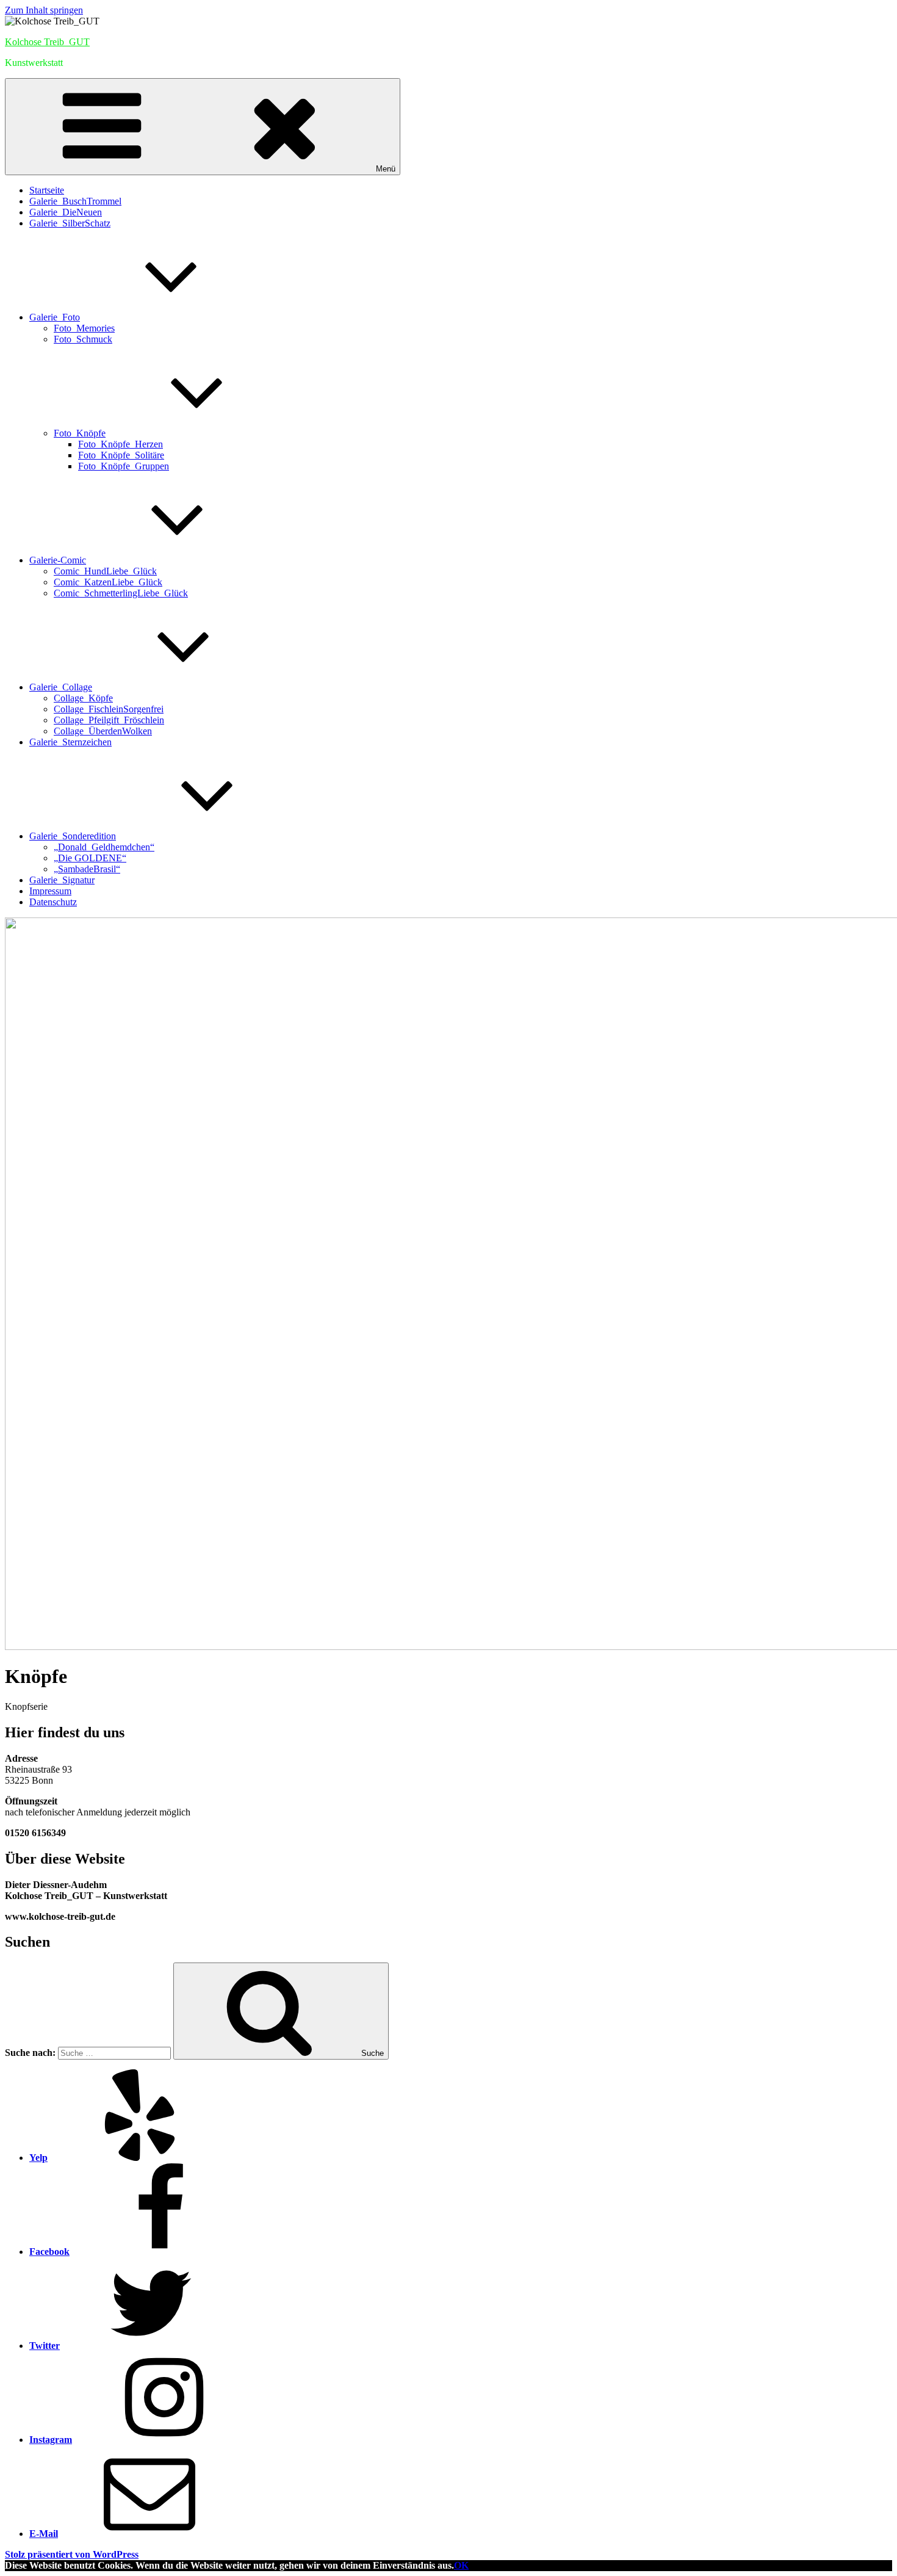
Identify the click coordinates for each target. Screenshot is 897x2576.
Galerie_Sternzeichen (70, 742)
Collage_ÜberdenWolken (103, 731)
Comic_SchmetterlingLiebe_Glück (121, 593)
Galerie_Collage (61, 687)
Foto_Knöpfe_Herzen (121, 444)
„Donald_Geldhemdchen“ (104, 847)
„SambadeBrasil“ (87, 869)
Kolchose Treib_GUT (47, 42)
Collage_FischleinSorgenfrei (109, 709)
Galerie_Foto (55, 317)
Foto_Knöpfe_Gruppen (124, 466)
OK (461, 2565)
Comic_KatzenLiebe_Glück (108, 582)
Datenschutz (53, 902)
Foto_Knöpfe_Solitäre (121, 455)
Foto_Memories (84, 328)
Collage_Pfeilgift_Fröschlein (109, 720)
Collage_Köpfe (83, 698)
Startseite (47, 190)
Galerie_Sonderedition (73, 836)
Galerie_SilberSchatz (70, 223)
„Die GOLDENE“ (90, 858)
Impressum (50, 891)
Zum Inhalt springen (44, 10)
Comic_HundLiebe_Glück (105, 571)
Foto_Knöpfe (80, 433)
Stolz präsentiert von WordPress (72, 2554)
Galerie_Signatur (62, 880)
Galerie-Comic (58, 560)
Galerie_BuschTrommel (75, 201)
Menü (386, 169)
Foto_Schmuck (83, 339)
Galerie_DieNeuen (66, 212)
